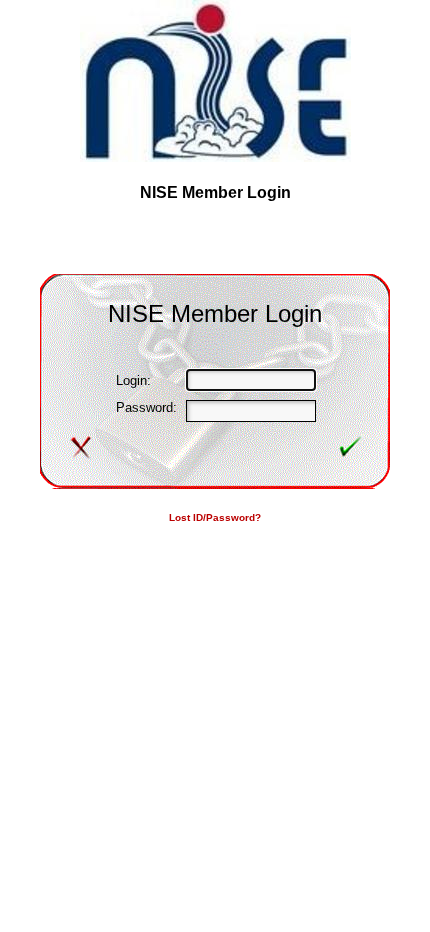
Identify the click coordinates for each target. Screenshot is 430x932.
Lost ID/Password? (215, 517)
